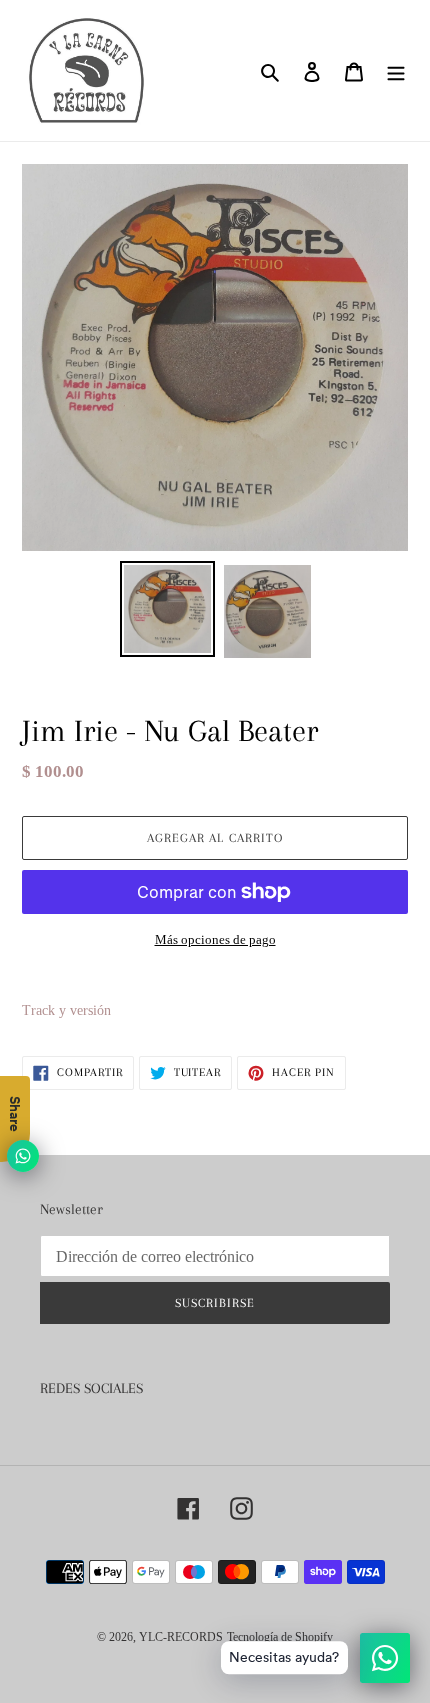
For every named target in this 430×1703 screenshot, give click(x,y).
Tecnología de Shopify (280, 1637)
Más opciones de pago (215, 939)
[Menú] (396, 70)
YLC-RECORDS (181, 1637)
